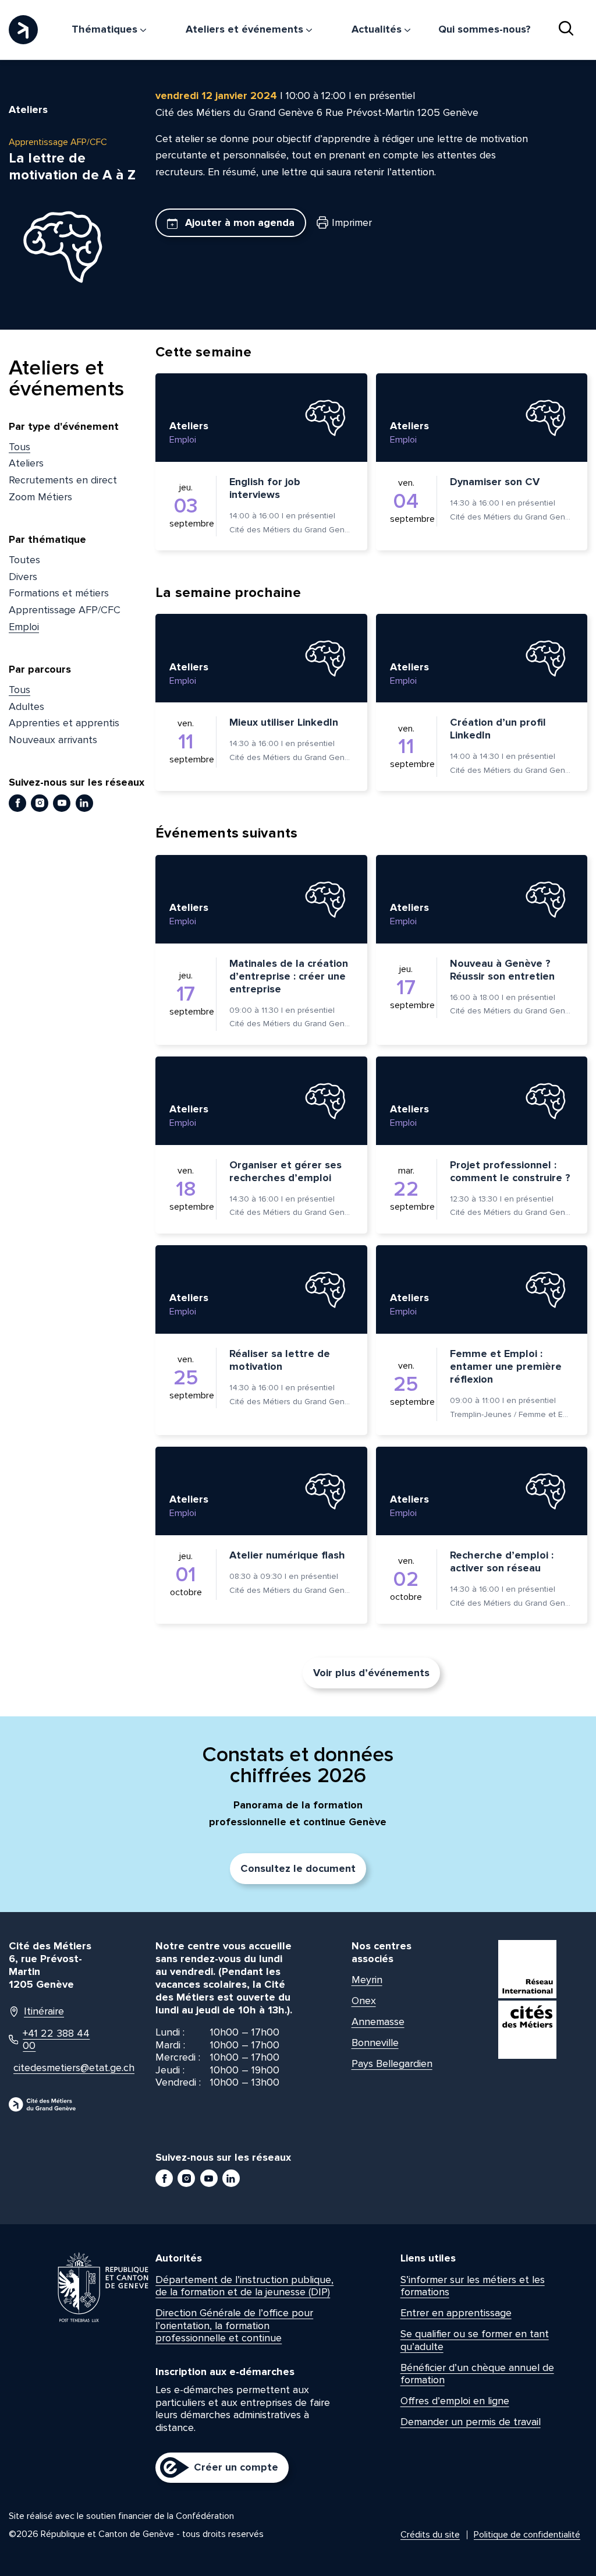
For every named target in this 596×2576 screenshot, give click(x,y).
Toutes (24, 560)
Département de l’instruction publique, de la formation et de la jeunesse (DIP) (244, 2286)
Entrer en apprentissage (456, 2313)
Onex (364, 2001)
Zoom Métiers (40, 497)
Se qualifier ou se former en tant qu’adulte (475, 2340)
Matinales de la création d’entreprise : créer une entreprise (289, 976)
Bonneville (375, 2043)
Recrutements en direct (63, 480)
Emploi (24, 627)
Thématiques (106, 29)
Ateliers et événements (246, 29)
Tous (19, 447)
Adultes (26, 706)
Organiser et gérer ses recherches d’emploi (285, 1171)
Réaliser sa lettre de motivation (280, 1360)
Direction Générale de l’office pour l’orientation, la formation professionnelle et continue (234, 2325)
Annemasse (378, 2022)
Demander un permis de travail (471, 2422)
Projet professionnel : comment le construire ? (510, 1171)
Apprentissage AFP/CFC (65, 610)
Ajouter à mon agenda (238, 222)
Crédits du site (430, 2535)
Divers (23, 577)
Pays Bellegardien (392, 2063)
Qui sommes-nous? (485, 29)
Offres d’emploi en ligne (455, 2401)
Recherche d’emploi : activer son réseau (502, 1561)
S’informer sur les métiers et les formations (473, 2286)
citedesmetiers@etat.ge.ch (56, 2068)
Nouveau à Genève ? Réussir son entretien (502, 970)
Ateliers (26, 463)
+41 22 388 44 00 (56, 2040)
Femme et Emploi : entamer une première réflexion (506, 1366)
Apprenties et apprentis (64, 723)
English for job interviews (265, 488)
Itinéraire (44, 2011)
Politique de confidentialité (527, 2535)
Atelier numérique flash (287, 1555)
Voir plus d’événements (371, 1673)
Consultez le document (298, 1868)
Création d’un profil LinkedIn (498, 729)
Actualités (378, 29)
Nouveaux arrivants (53, 740)
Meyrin (367, 1980)
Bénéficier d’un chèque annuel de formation (477, 2374)
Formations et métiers (59, 593)
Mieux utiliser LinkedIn (284, 722)
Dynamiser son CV (495, 482)
